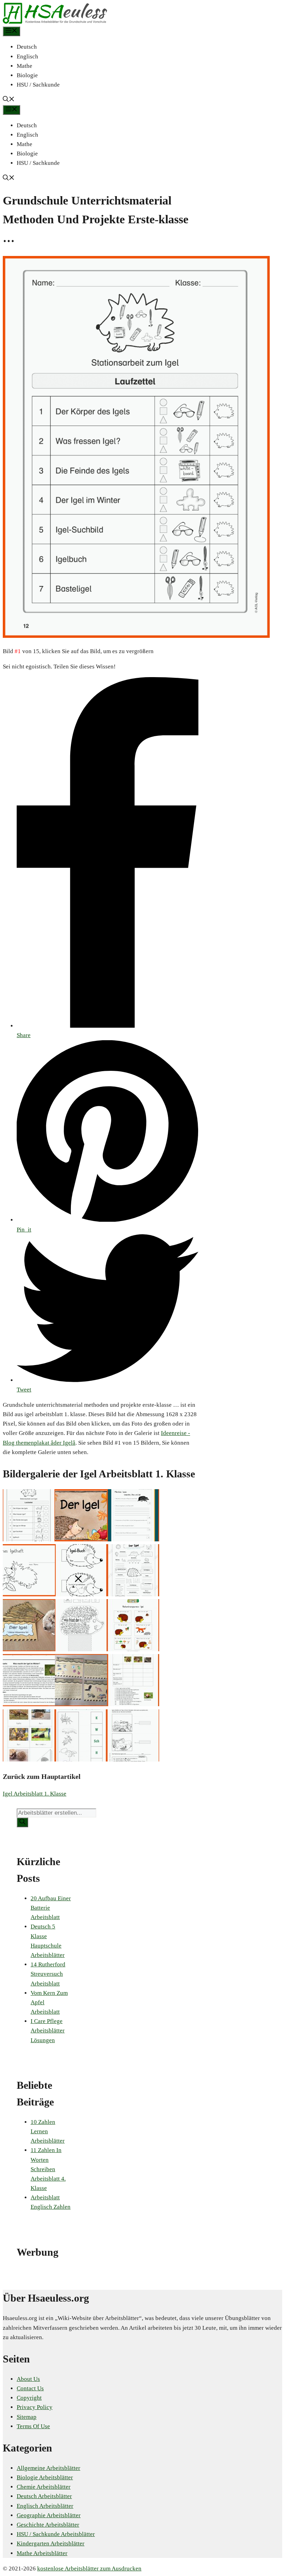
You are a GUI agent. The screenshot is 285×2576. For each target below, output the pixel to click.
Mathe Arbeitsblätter (42, 2553)
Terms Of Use (33, 2426)
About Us (28, 2379)
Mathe (25, 66)
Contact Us (30, 2388)
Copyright (29, 2398)
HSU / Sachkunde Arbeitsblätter (56, 2534)
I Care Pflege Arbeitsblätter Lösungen (48, 2031)
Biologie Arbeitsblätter (45, 2477)
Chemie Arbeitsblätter (44, 2487)
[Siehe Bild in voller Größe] (136, 636)
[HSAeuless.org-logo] (55, 22)
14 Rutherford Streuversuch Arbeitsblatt (48, 1974)
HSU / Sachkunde (38, 85)
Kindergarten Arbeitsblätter (51, 2543)
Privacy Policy (35, 2407)
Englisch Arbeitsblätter (45, 2506)
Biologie (27, 75)
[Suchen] (22, 1822)
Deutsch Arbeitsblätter (44, 2496)
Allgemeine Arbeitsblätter (48, 2468)
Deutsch (27, 47)
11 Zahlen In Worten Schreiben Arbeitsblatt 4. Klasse (48, 2169)
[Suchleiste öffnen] (9, 100)
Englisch (27, 57)
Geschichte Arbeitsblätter (48, 2525)
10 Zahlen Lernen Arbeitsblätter (48, 2131)
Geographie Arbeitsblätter (49, 2515)
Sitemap (27, 2417)
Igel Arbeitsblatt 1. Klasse (35, 1794)
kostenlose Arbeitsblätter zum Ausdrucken (89, 2569)
